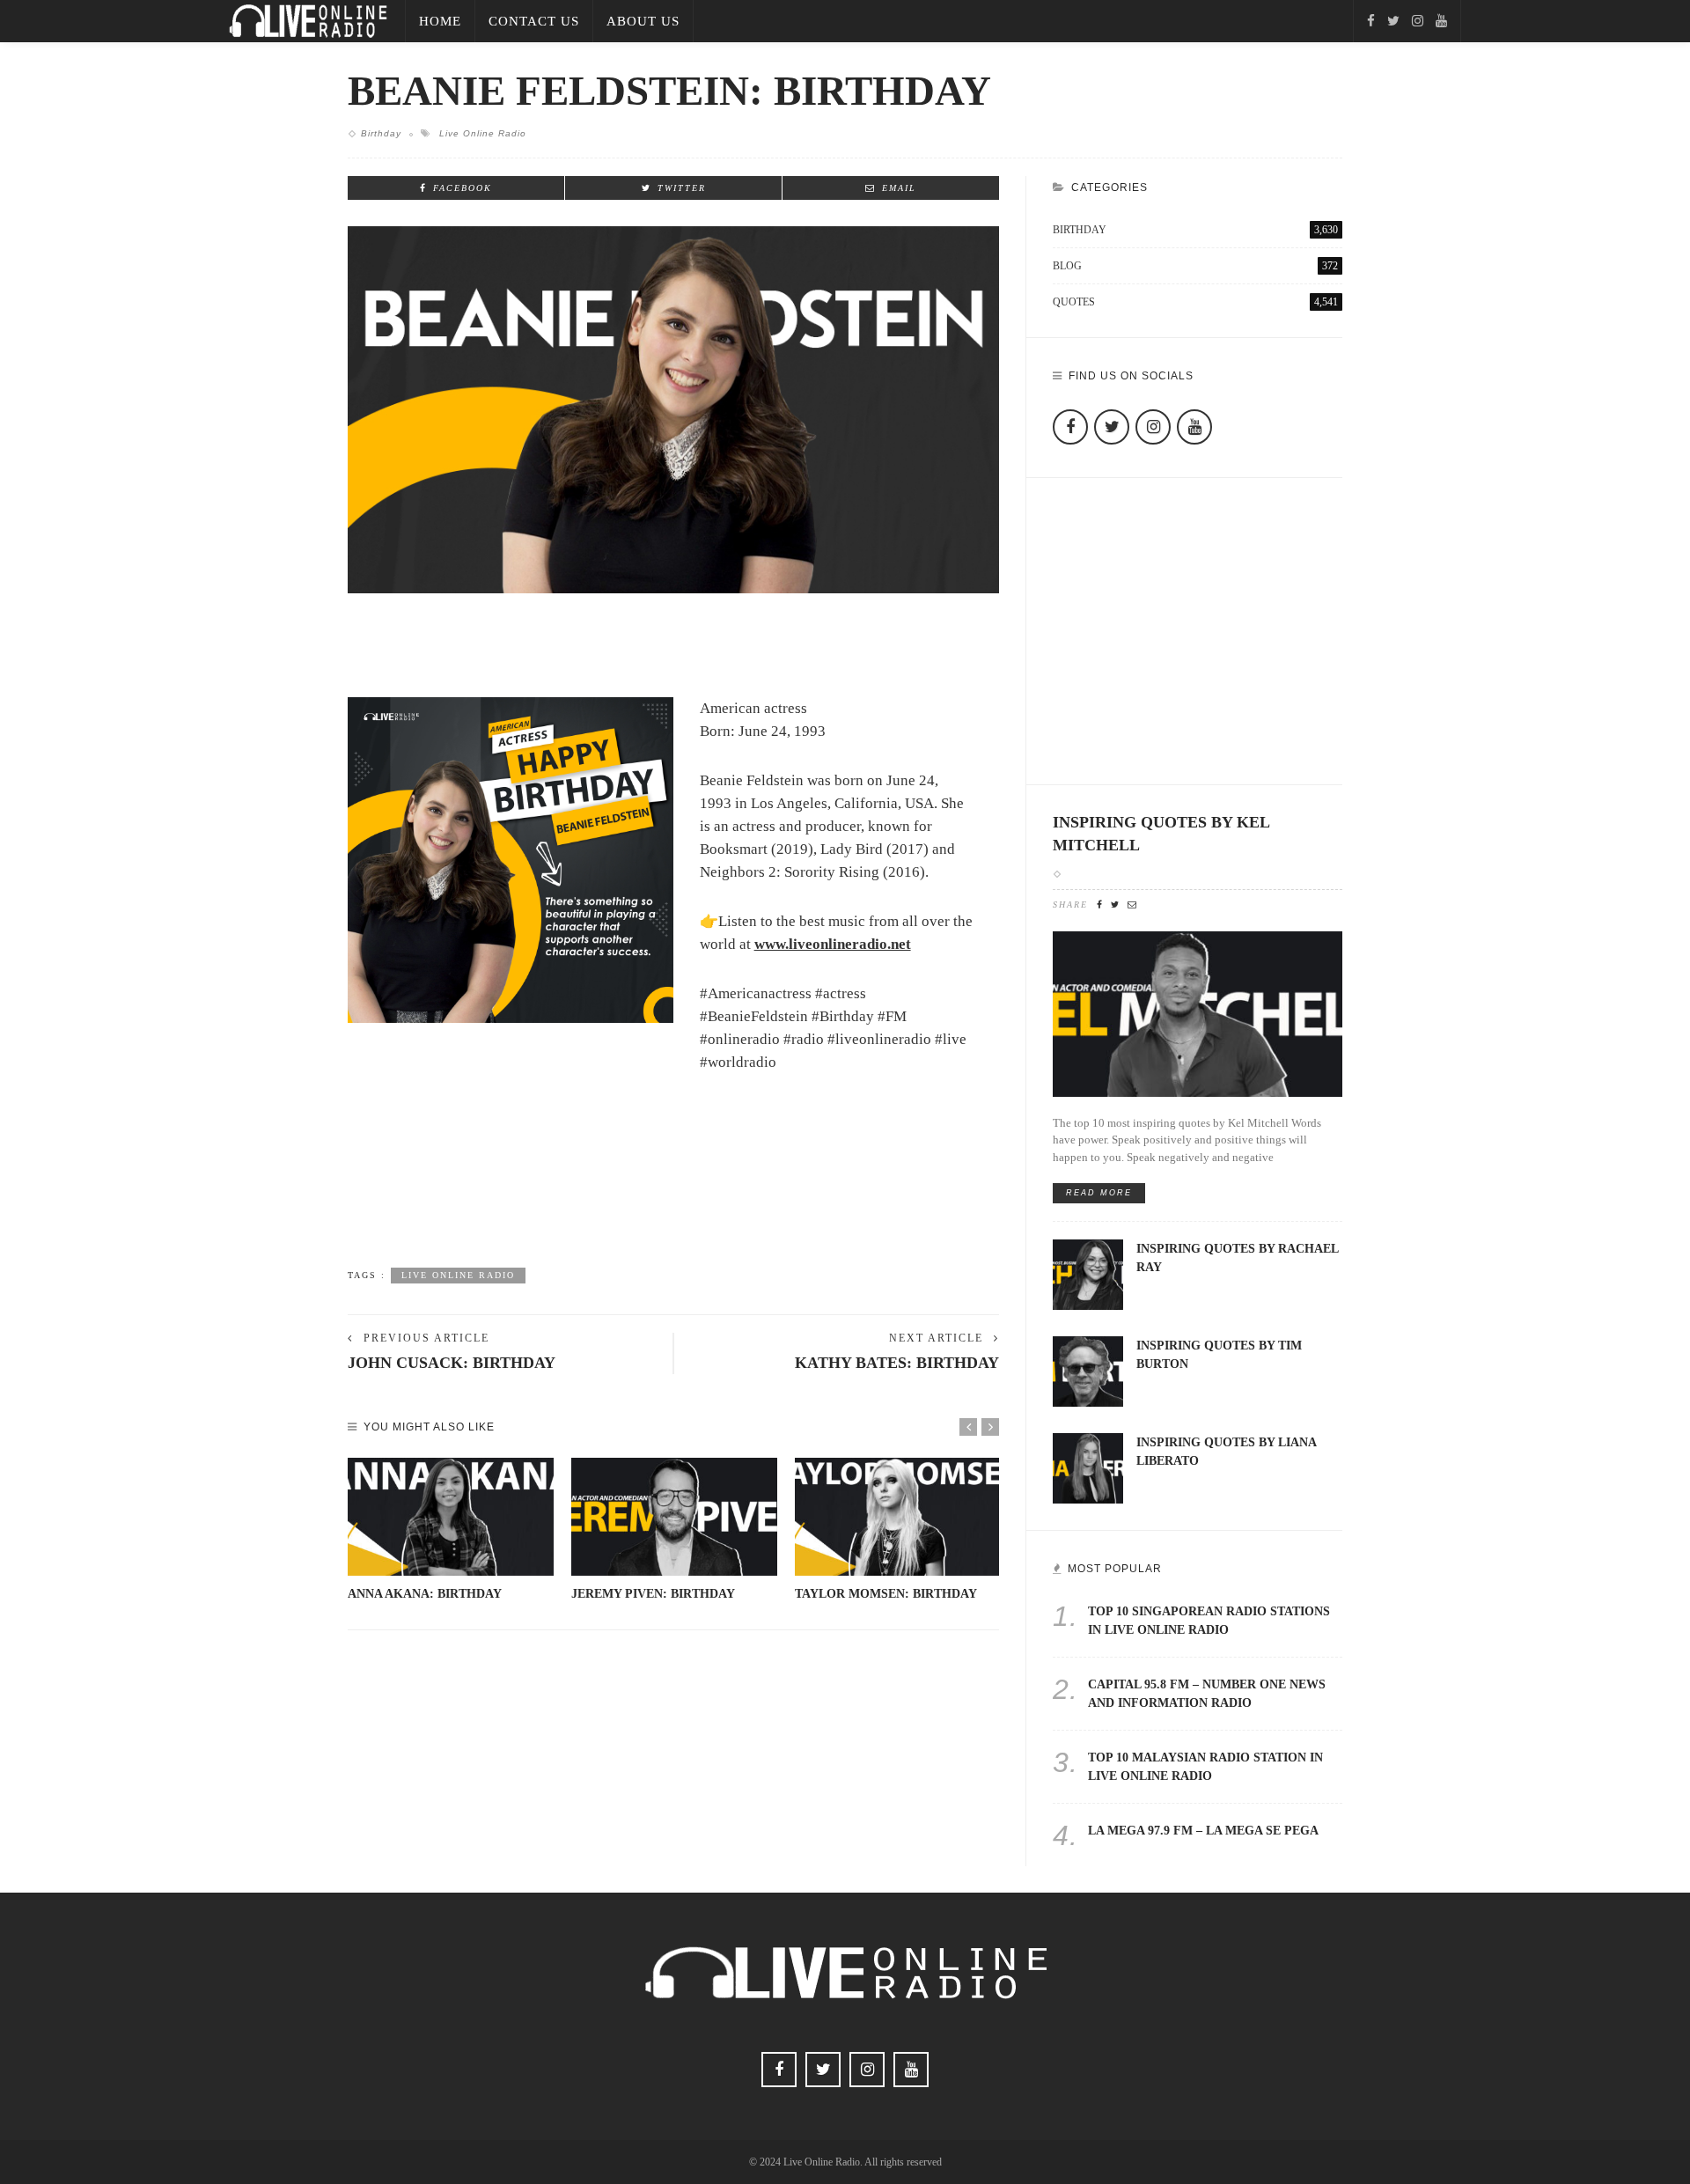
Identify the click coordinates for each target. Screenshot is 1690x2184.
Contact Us (534, 21)
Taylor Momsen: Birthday (886, 1594)
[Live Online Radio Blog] (308, 20)
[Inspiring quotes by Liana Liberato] (1088, 1467)
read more (1099, 1193)
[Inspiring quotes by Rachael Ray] (1088, 1273)
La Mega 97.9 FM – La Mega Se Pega (1203, 1831)
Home (440, 21)
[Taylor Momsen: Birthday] (898, 1517)
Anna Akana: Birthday (425, 1594)
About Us (643, 21)
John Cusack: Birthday (452, 1363)
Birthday (381, 133)
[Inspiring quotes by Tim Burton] (1088, 1370)
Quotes (1195, 302)
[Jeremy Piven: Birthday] (674, 1517)
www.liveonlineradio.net (833, 944)
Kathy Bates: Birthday (897, 1363)
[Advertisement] (673, 1195)
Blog (1195, 266)
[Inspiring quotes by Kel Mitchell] (1198, 1013)
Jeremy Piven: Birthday (653, 1594)
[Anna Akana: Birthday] (451, 1517)
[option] (451, 1530)
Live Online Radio (483, 133)
